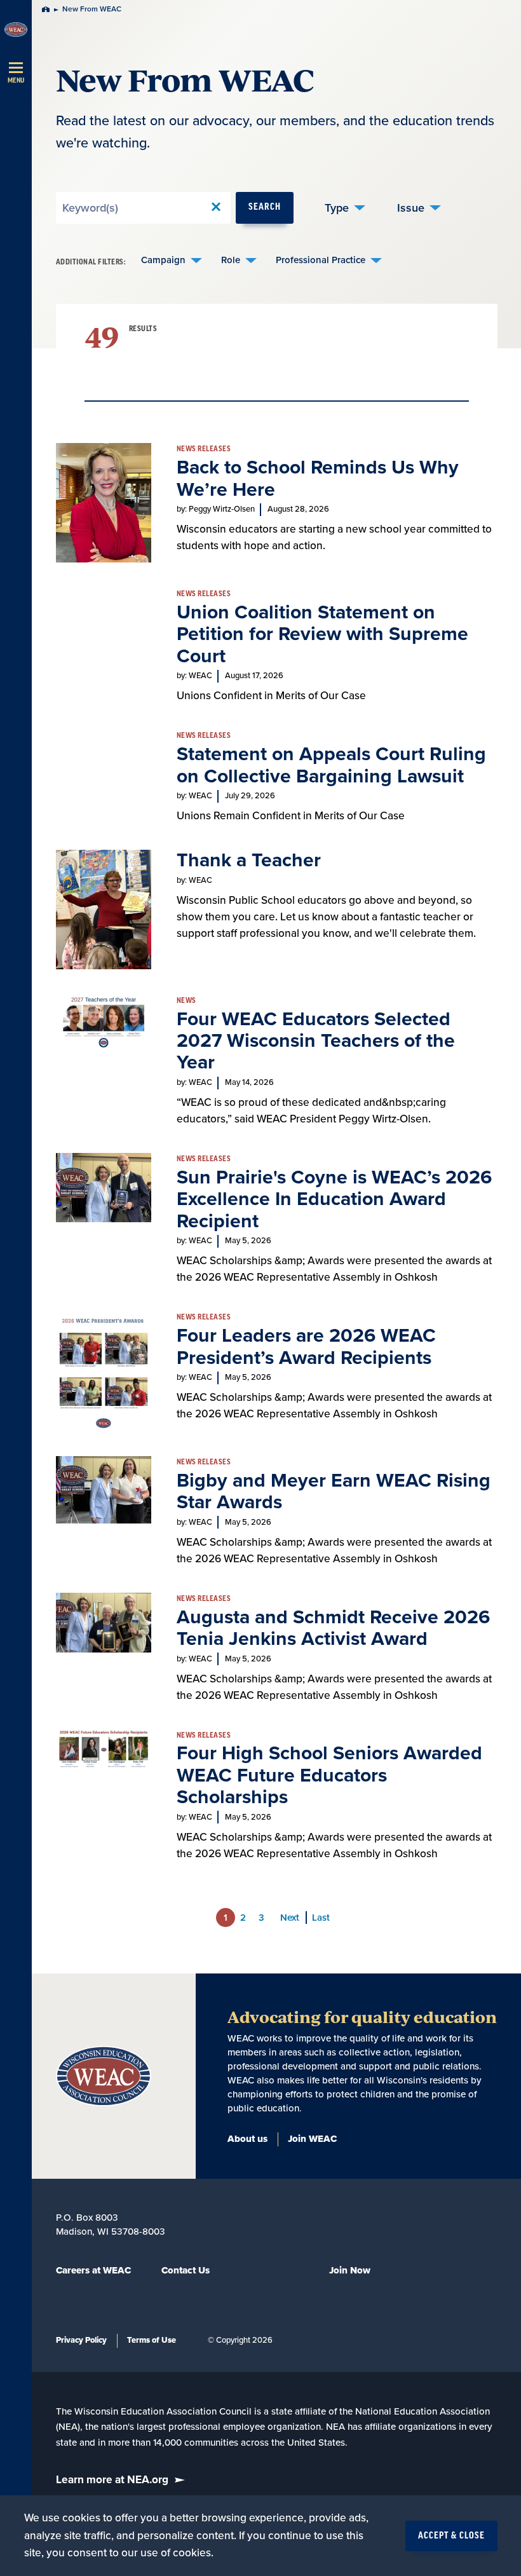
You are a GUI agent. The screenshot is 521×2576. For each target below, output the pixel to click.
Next (290, 1918)
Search (265, 208)
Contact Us (186, 2270)
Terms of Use (152, 2340)
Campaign (163, 260)
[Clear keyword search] (216, 208)
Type (337, 208)
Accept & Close (451, 2536)
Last (321, 1918)
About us (247, 2139)
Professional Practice (321, 260)
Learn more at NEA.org (112, 2480)
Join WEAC (312, 2139)
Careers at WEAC (93, 2270)
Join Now (350, 2270)
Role (231, 260)
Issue (411, 208)
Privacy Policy (81, 2340)
